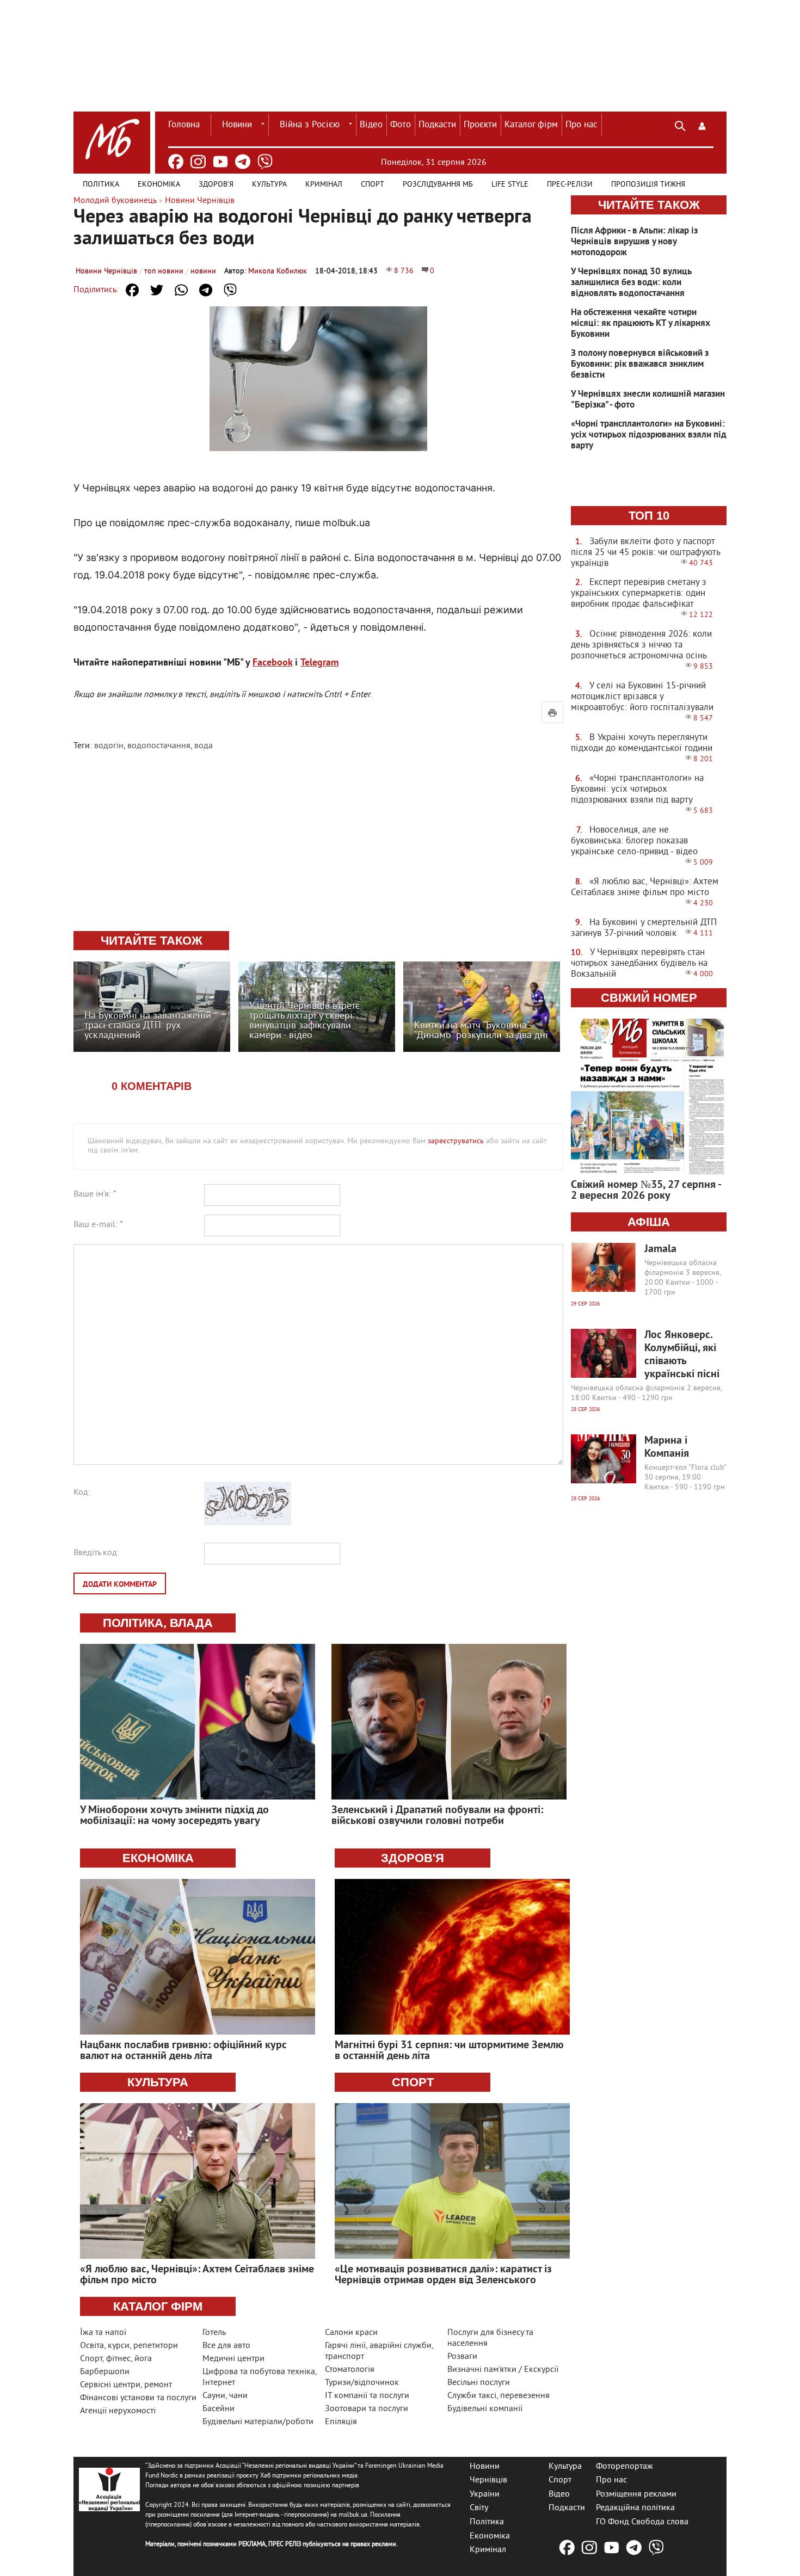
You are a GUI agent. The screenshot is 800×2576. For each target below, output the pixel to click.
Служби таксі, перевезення (499, 2396)
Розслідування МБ (438, 185)
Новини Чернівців (106, 271)
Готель (214, 2333)
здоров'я (413, 1858)
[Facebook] (176, 162)
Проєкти (480, 125)
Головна (184, 125)
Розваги (462, 2357)
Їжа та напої (103, 2333)
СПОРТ (413, 2082)
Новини (237, 125)
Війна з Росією (310, 125)
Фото (401, 125)
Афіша (649, 1222)
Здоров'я (216, 185)
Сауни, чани (225, 2396)
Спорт (373, 185)
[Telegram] (243, 162)
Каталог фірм (531, 125)
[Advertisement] (318, 842)
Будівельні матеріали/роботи (258, 2422)
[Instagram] (198, 162)
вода (204, 746)
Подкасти (437, 125)
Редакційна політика (635, 2508)
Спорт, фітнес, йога (116, 2359)
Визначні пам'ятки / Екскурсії (503, 2370)
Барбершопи (105, 2372)
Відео (371, 125)
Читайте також (649, 205)
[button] (702, 125)
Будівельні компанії (485, 2409)
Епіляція (341, 2422)
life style (510, 185)
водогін (109, 746)
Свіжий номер (649, 998)
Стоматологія (350, 2370)
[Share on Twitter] (157, 290)
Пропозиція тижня (648, 185)
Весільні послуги (479, 2383)
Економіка (159, 185)
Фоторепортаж (624, 2466)
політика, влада (158, 1623)
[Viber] (265, 162)
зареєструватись (456, 1141)
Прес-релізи (570, 185)
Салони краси (351, 2333)
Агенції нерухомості (118, 2411)
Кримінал (324, 185)
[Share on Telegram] (206, 290)
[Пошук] (680, 125)
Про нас (581, 125)
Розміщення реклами (636, 2494)
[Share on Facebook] (132, 290)
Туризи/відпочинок (362, 2383)
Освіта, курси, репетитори (129, 2346)
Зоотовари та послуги (367, 2409)
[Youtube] (220, 162)
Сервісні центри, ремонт (126, 2385)
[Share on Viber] (230, 290)
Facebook (272, 663)
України (485, 2494)
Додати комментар (120, 1585)
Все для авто (226, 2346)
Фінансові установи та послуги (138, 2398)
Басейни (219, 2409)
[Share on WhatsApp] (181, 290)
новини (203, 271)
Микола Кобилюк (278, 271)
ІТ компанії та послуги (367, 2396)
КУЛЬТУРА (158, 2082)
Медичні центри (233, 2359)
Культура (269, 185)
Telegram (319, 663)
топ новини (164, 271)
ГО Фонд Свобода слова (642, 2522)
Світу (479, 2508)
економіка (158, 1858)
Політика (101, 185)
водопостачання (159, 746)
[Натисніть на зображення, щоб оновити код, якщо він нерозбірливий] (248, 1523)
